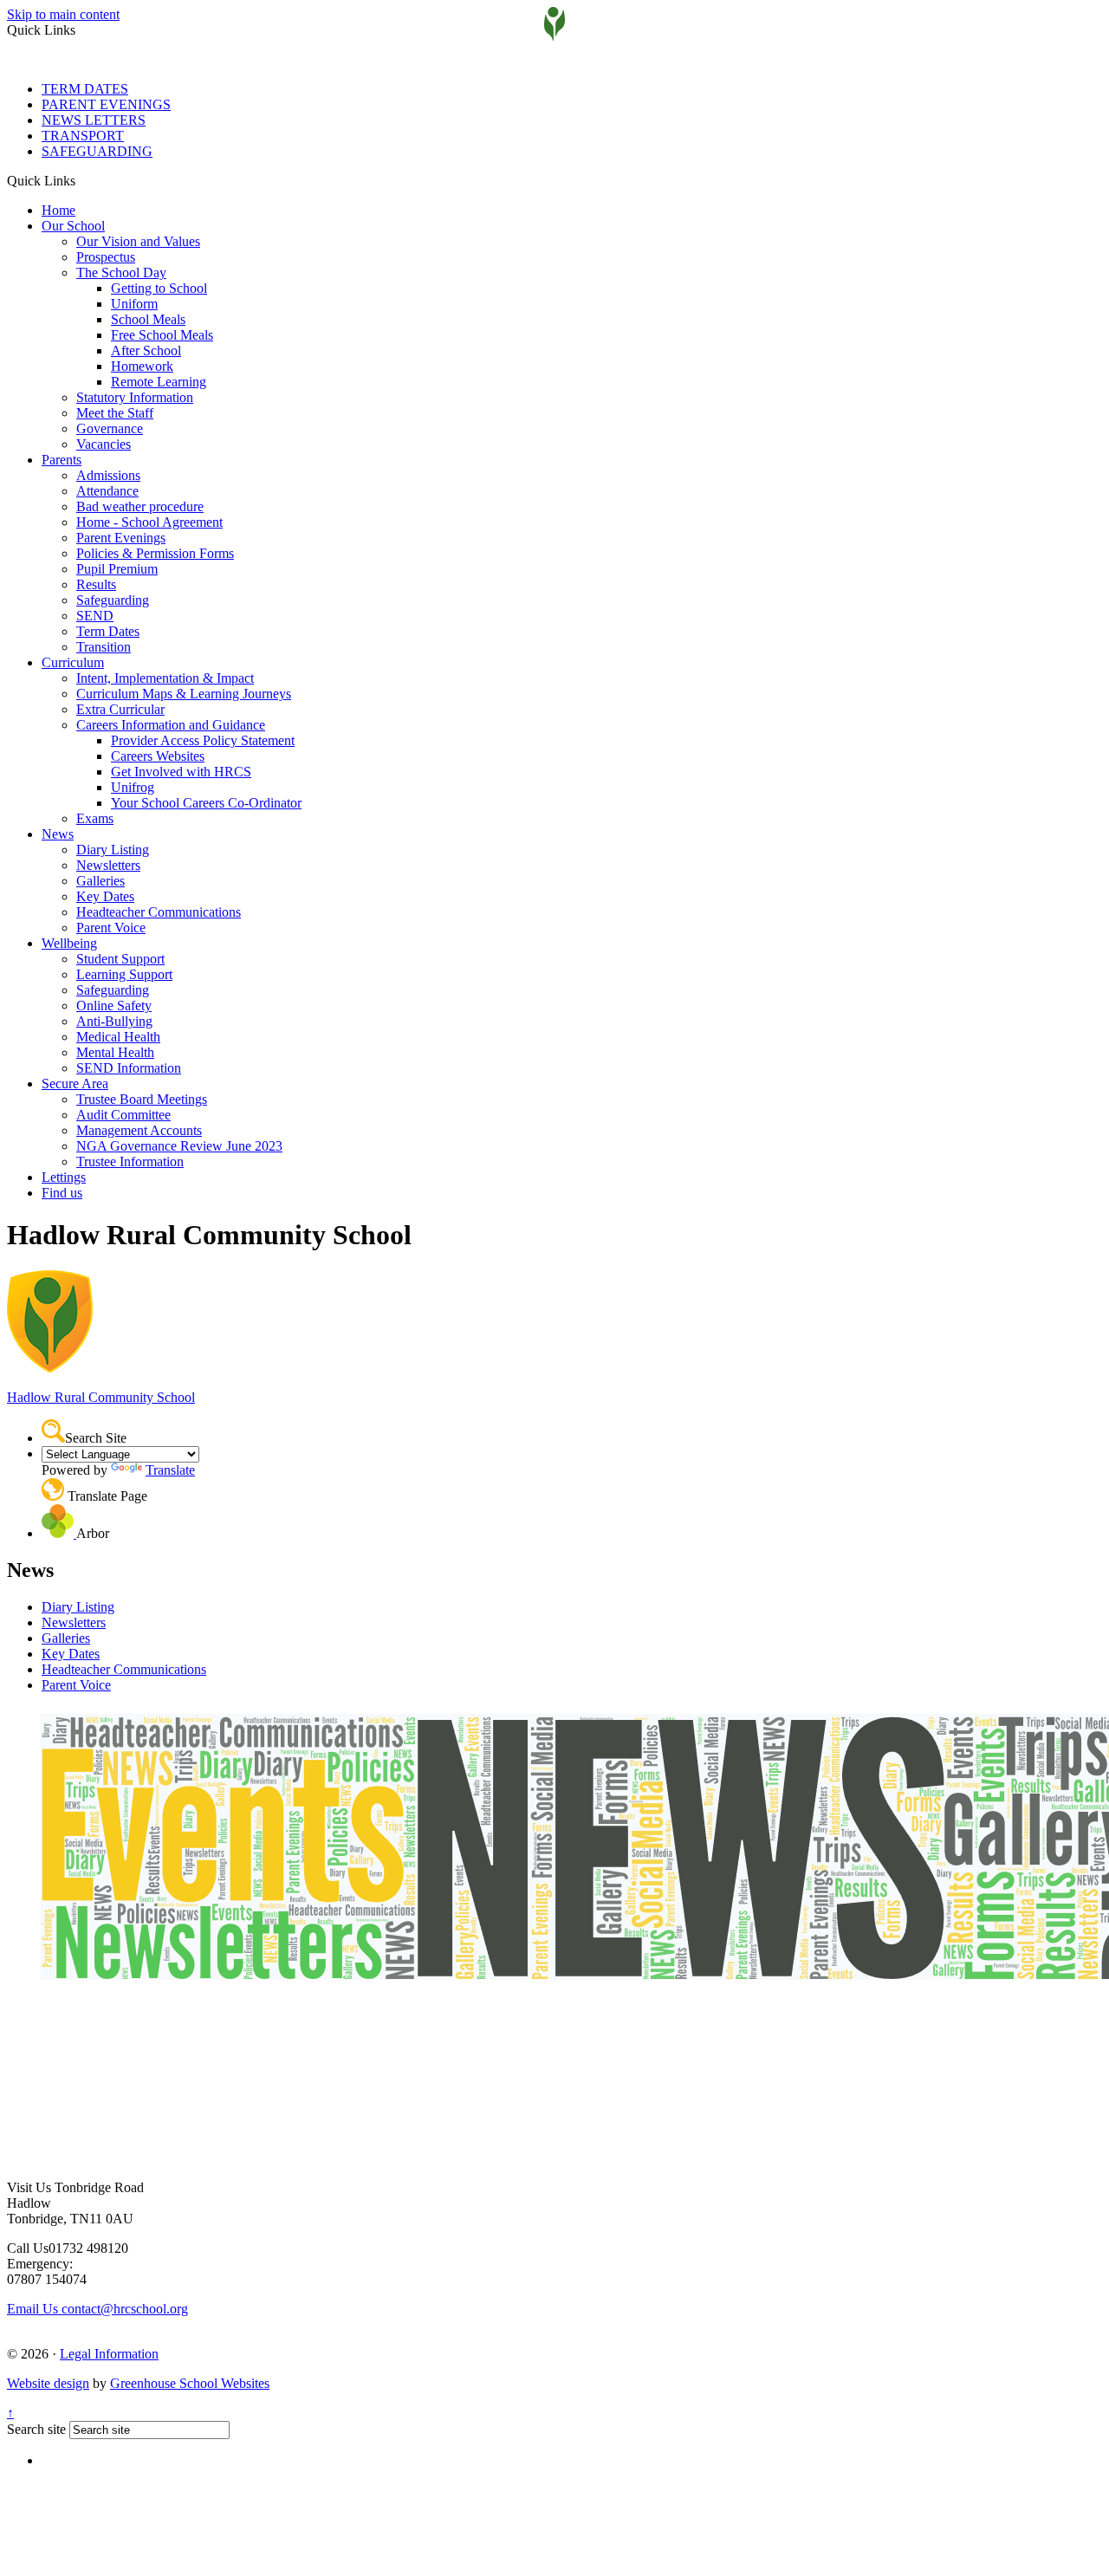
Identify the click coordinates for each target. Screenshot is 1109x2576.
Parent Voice (111, 928)
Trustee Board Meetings (142, 1099)
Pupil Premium (117, 569)
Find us (62, 1193)
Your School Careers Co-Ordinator (206, 803)
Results (96, 584)
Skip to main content (63, 14)
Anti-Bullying (114, 1021)
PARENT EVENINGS (106, 104)
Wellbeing (69, 943)
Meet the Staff (115, 413)
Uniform (134, 304)
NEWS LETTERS (94, 120)
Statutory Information (135, 397)
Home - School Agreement (149, 522)
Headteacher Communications (159, 912)
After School (146, 350)
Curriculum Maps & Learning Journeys (184, 694)
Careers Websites (158, 756)
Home (58, 210)
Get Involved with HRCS (181, 772)
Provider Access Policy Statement (203, 740)
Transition (104, 647)
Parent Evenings (121, 538)
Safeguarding (113, 600)
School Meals (148, 319)
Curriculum (73, 662)
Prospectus (106, 257)
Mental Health (115, 1052)
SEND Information (129, 1068)
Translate (170, 1470)
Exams (95, 818)
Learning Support (124, 974)
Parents (62, 460)
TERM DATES (85, 89)
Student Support (120, 959)
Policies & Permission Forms (155, 553)
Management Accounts (139, 1130)
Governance (110, 428)
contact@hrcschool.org (97, 2309)
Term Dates (108, 631)
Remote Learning (159, 382)
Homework (142, 366)
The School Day (121, 273)
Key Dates (105, 896)
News (58, 834)
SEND (95, 616)
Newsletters (108, 865)
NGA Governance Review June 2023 (179, 1146)
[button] (82, 180)
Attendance (107, 491)
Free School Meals (162, 335)
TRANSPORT (83, 136)
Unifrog (133, 787)
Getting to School (159, 288)
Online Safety (114, 1006)
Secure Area (75, 1084)
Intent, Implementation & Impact (165, 678)
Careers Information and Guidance (171, 725)
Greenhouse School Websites (190, 2383)
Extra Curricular (120, 709)
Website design (48, 2383)
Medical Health (118, 1037)
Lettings (64, 1177)
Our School (73, 226)
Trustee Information (130, 1161)
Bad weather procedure (140, 506)
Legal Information (109, 2354)
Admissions (108, 475)
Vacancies (104, 444)
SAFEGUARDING (97, 151)
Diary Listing (113, 850)
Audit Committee (123, 1115)
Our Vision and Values (138, 241)
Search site (36, 2429)
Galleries (101, 881)
